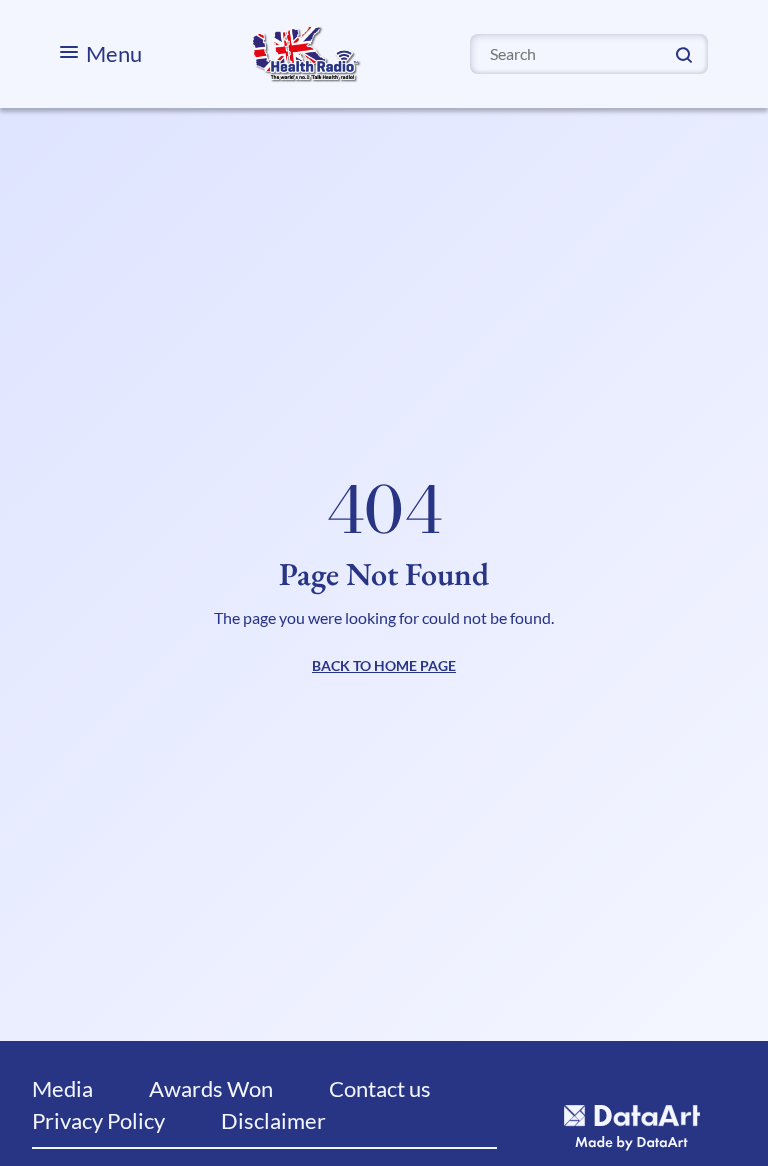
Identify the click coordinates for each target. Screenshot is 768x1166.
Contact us (380, 1088)
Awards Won (211, 1088)
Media (62, 1088)
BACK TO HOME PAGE (384, 665)
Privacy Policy (98, 1120)
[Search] (684, 53)
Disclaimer (273, 1120)
